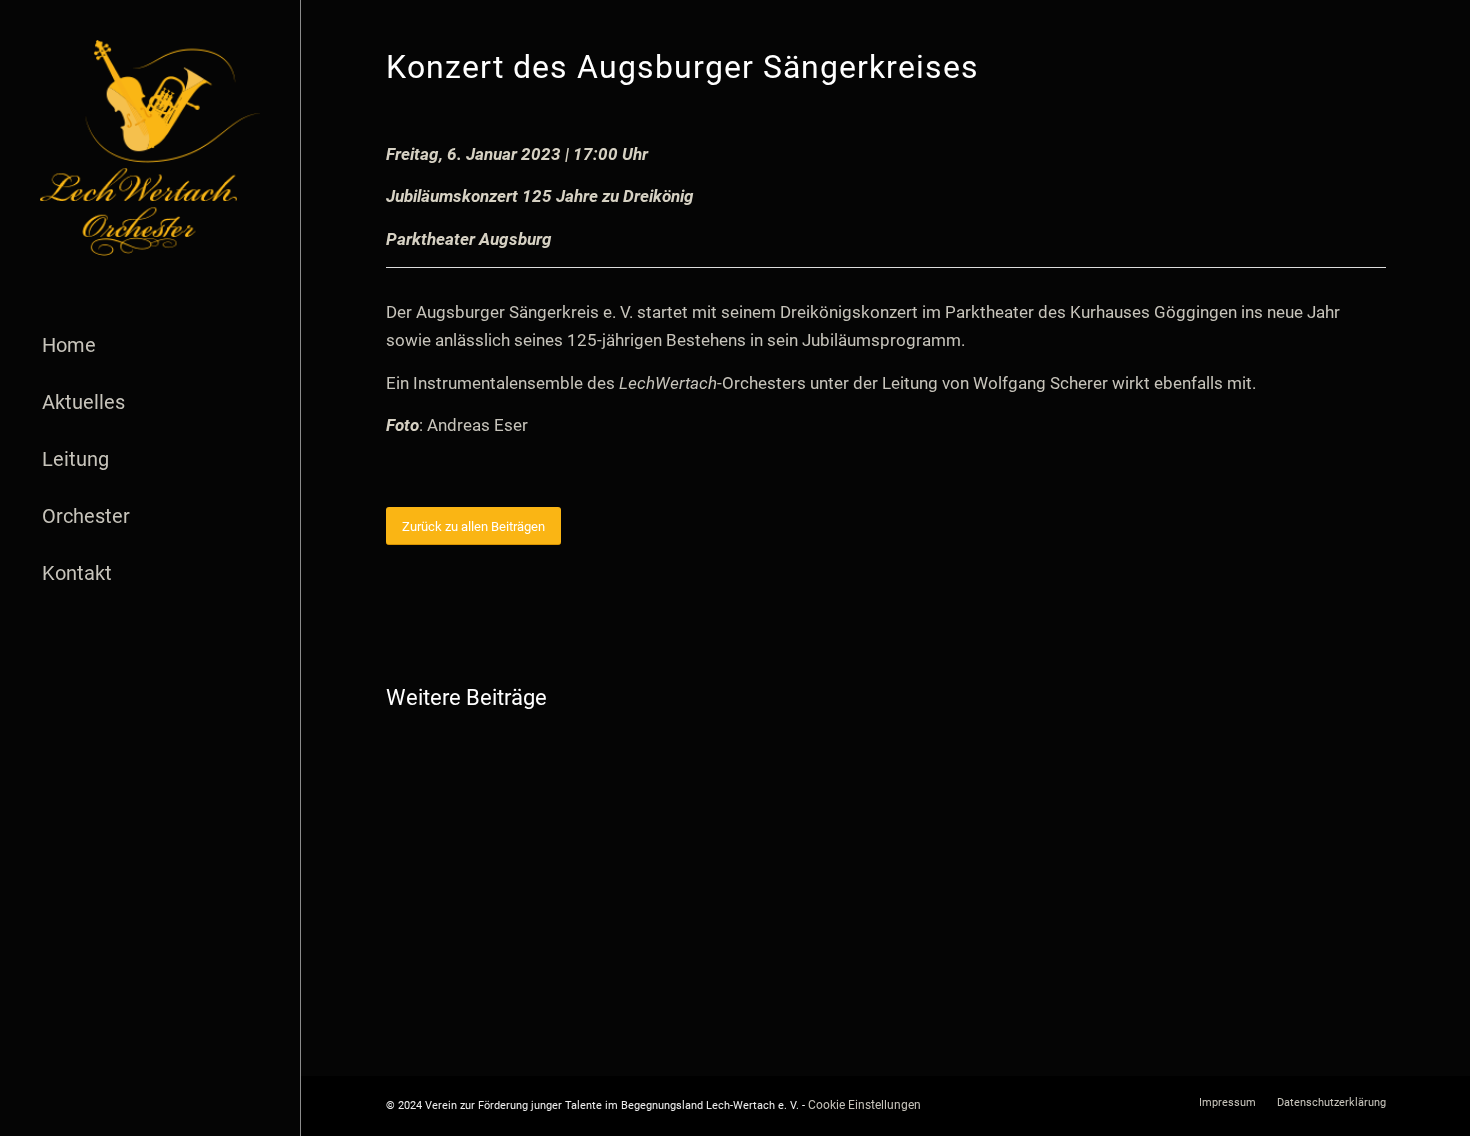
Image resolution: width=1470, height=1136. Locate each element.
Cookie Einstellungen (864, 1105)
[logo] (150, 148)
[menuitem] (150, 345)
